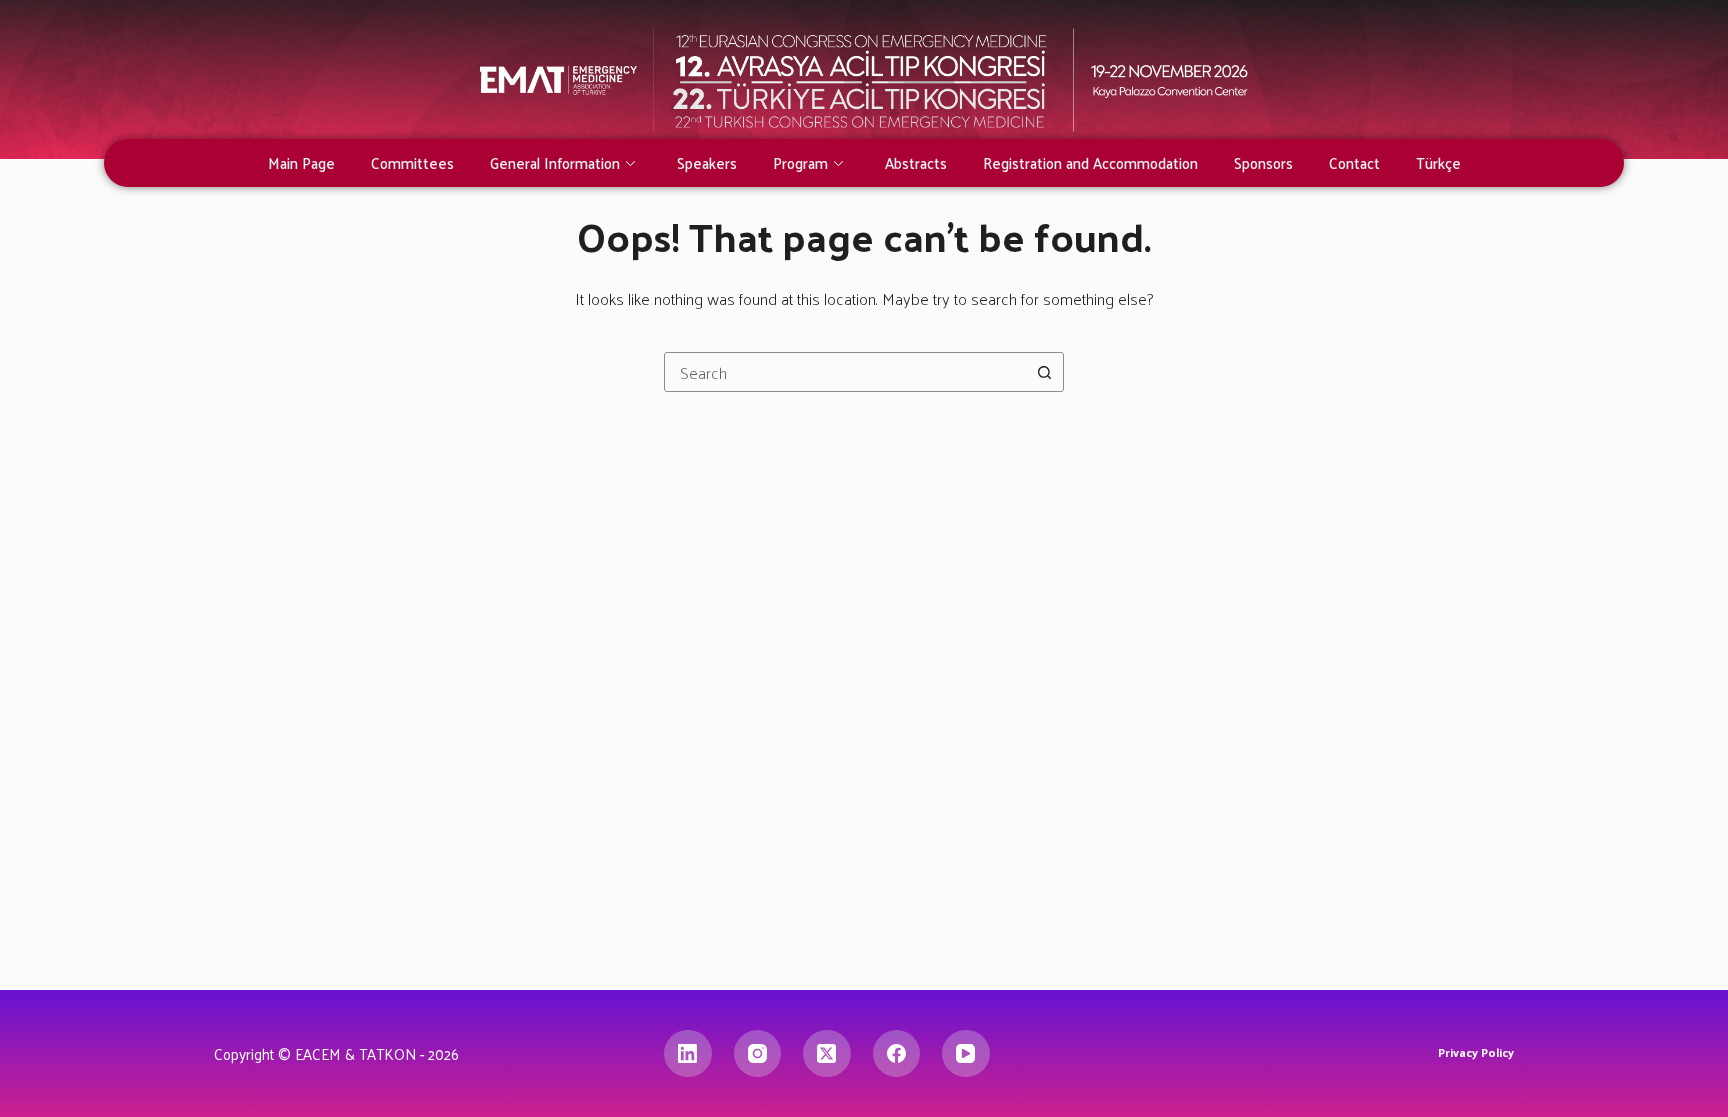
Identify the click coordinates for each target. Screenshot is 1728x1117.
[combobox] (845, 372)
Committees (412, 162)
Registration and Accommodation (1090, 162)
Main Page (301, 162)
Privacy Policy (1476, 1053)
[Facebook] (897, 1054)
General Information (555, 162)
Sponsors (1263, 162)
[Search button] (1044, 372)
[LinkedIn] (688, 1054)
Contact (1354, 162)
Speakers (707, 162)
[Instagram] (758, 1054)
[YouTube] (966, 1054)
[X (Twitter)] (827, 1054)
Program (800, 162)
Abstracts (916, 162)
